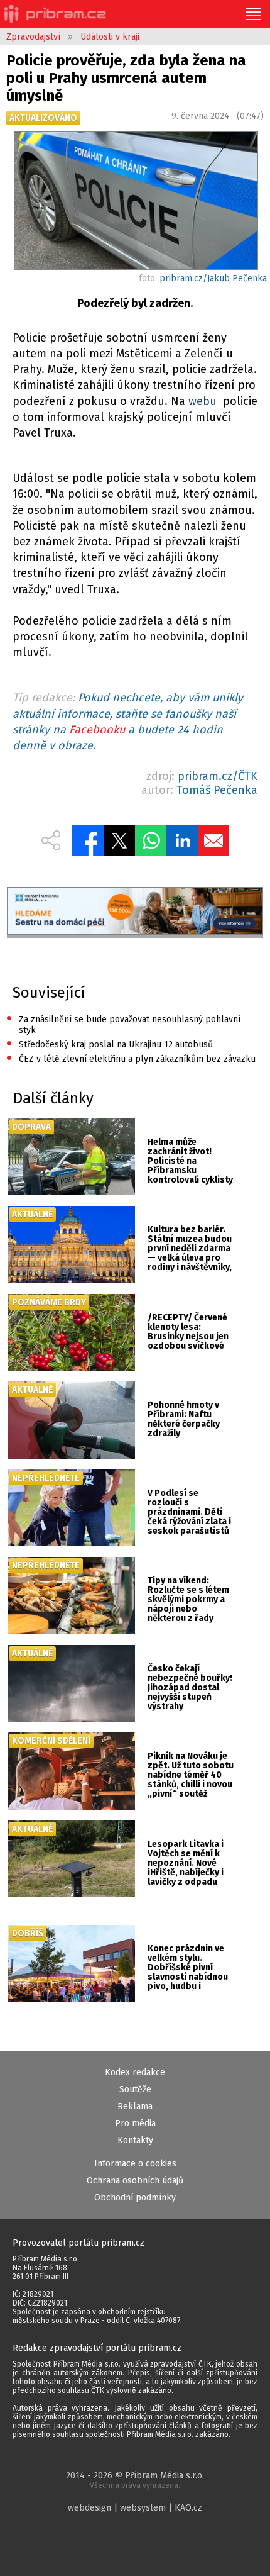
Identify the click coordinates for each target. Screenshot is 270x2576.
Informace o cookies (135, 2164)
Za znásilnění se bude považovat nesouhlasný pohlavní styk (123, 1024)
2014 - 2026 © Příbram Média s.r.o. (135, 2480)
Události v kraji (110, 37)
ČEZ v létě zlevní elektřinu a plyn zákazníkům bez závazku (131, 1059)
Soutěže (135, 2089)
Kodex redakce (135, 2072)
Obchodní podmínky (135, 2198)
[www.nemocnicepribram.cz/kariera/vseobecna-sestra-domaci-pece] (135, 912)
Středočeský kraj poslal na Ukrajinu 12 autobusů (110, 1045)
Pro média (135, 2123)
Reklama (135, 2106)
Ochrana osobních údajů (135, 2181)
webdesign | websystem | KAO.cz (135, 2508)
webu (202, 401)
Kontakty (135, 2140)
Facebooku (97, 730)
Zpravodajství (33, 37)
